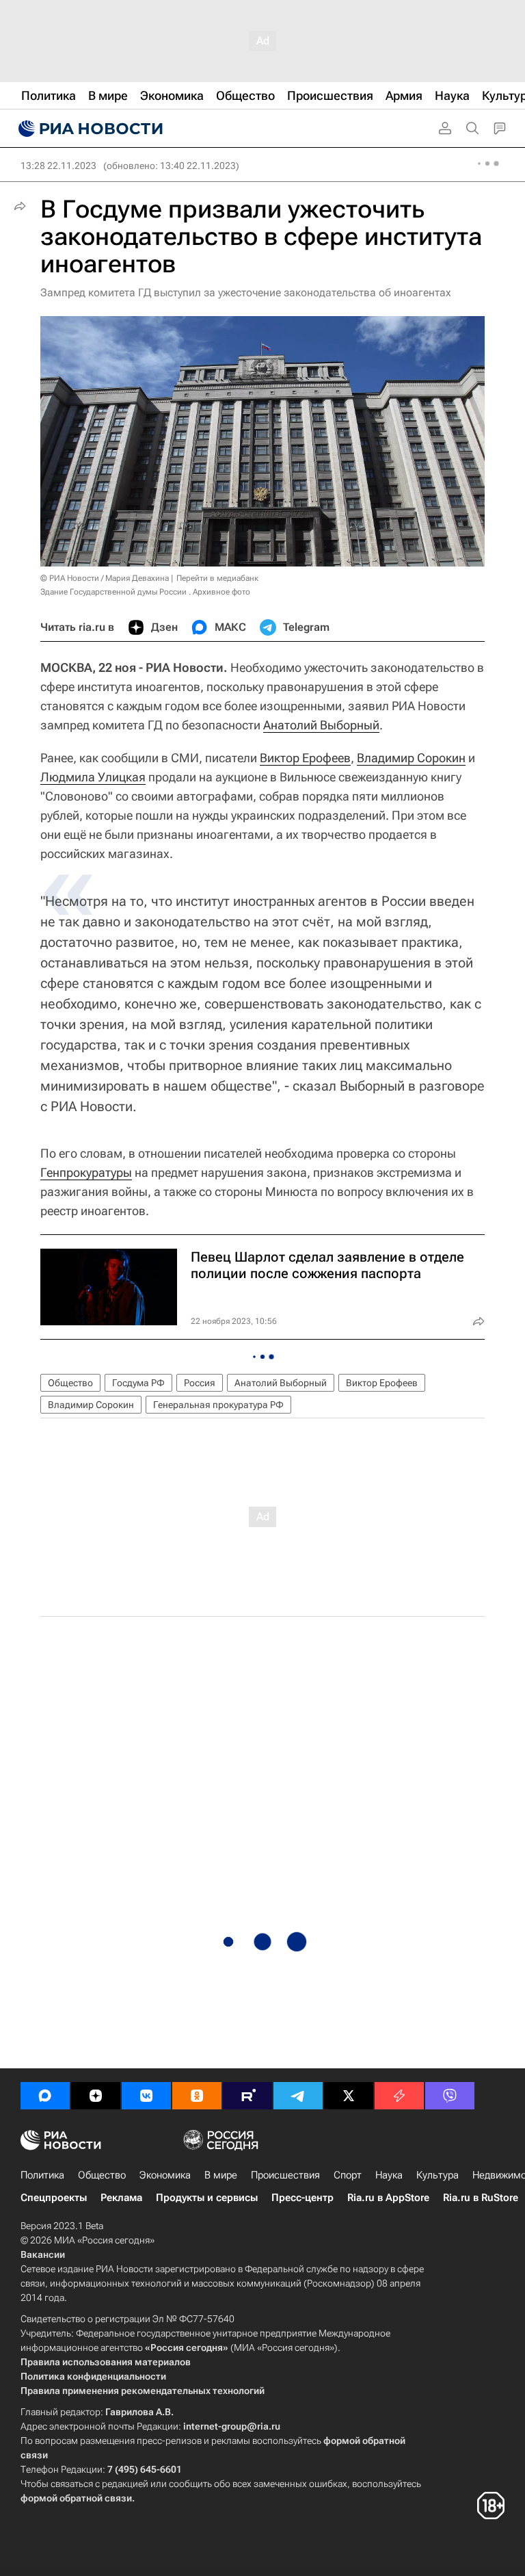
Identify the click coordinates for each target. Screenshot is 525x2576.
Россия (200, 1383)
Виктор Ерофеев (305, 758)
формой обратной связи (76, 2498)
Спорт (348, 2175)
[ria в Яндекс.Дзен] (96, 2096)
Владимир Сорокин (411, 758)
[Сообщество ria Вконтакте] (146, 2096)
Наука (389, 2175)
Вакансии (43, 2254)
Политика (42, 2175)
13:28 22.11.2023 (58, 166)
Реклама (121, 2198)
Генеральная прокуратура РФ (218, 1405)
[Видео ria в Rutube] (247, 2096)
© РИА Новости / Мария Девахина (105, 578)
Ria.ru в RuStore (481, 2198)
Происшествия (285, 2175)
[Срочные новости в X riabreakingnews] (399, 2096)
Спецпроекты (54, 2198)
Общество (70, 1383)
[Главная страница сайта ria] (89, 129)
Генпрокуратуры (86, 1172)
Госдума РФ (138, 1383)
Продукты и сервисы (207, 2198)
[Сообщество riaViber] (450, 2096)
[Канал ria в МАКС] (45, 2096)
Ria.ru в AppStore (388, 2198)
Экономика (165, 2175)
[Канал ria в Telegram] (298, 2096)
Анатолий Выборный (321, 725)
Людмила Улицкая (93, 777)
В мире (221, 2175)
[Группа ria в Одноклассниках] (197, 2096)
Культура (437, 2175)
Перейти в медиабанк (217, 578)
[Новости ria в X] (349, 2096)
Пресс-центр (302, 2198)
